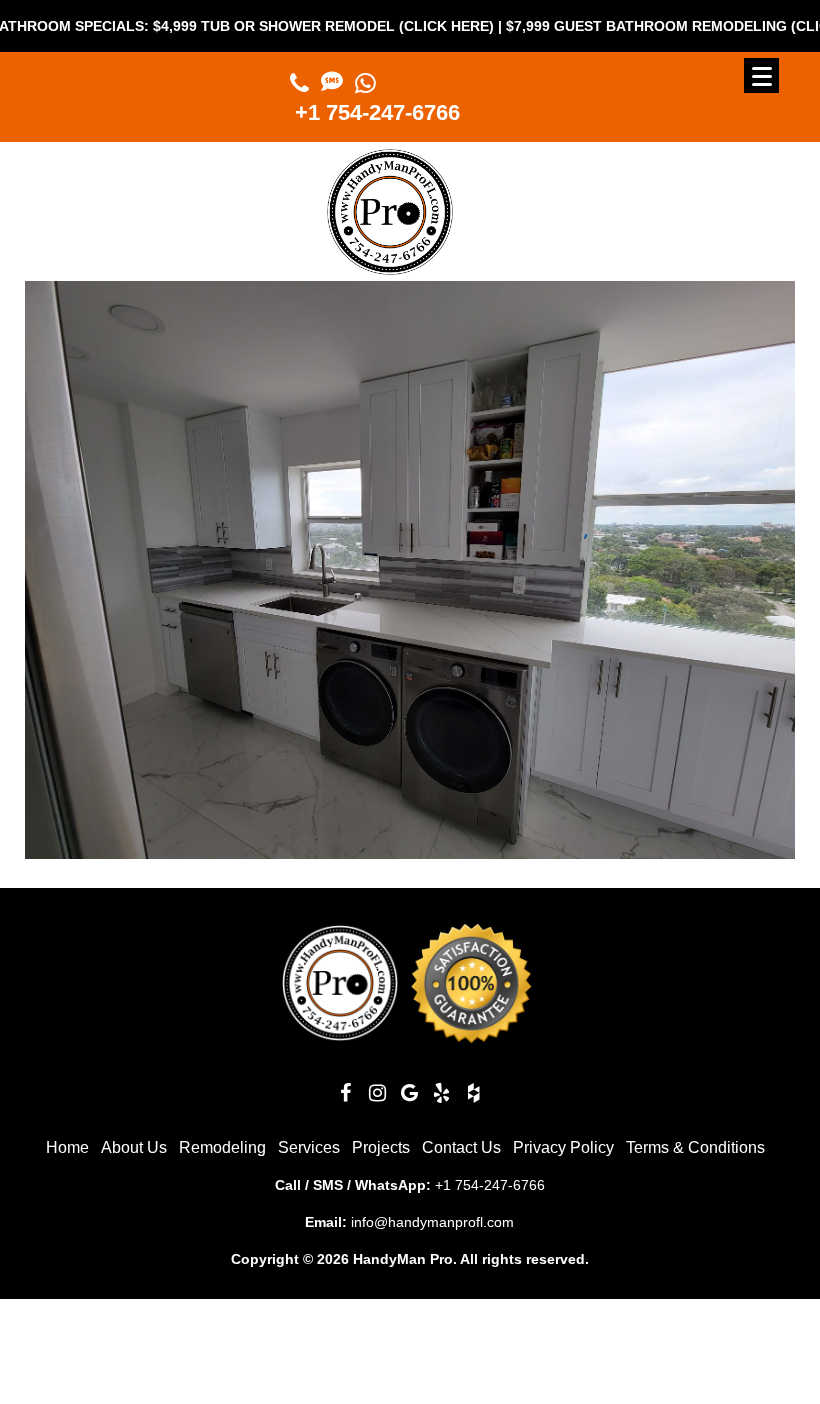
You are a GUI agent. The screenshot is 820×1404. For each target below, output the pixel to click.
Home (67, 1147)
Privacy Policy (563, 1147)
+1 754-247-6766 (377, 112)
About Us (134, 1147)
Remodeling (222, 1147)
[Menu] (761, 75)
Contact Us (461, 1147)
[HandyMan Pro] (390, 266)
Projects (381, 1147)
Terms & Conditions (695, 1147)
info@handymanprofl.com (432, 1222)
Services (309, 1147)
